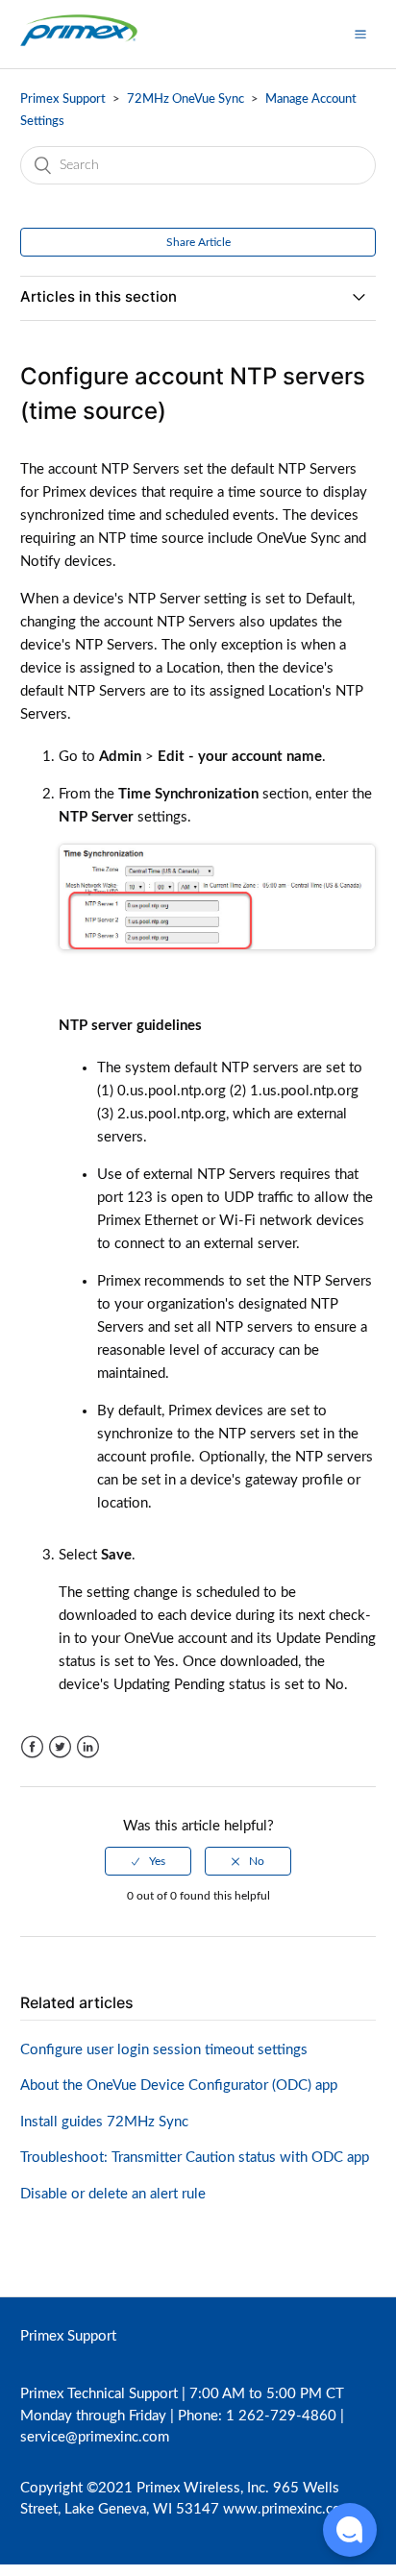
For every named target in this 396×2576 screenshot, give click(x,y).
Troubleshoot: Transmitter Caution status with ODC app (195, 2158)
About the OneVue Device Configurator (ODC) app (179, 2085)
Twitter (60, 1747)
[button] (360, 34)
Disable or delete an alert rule (113, 2194)
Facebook (32, 1747)
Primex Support (63, 99)
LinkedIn (88, 1747)
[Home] (79, 44)
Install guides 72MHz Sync (104, 2122)
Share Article (198, 242)
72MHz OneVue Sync (186, 99)
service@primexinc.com (95, 2437)
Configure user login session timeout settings (164, 2050)
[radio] (148, 1861)
